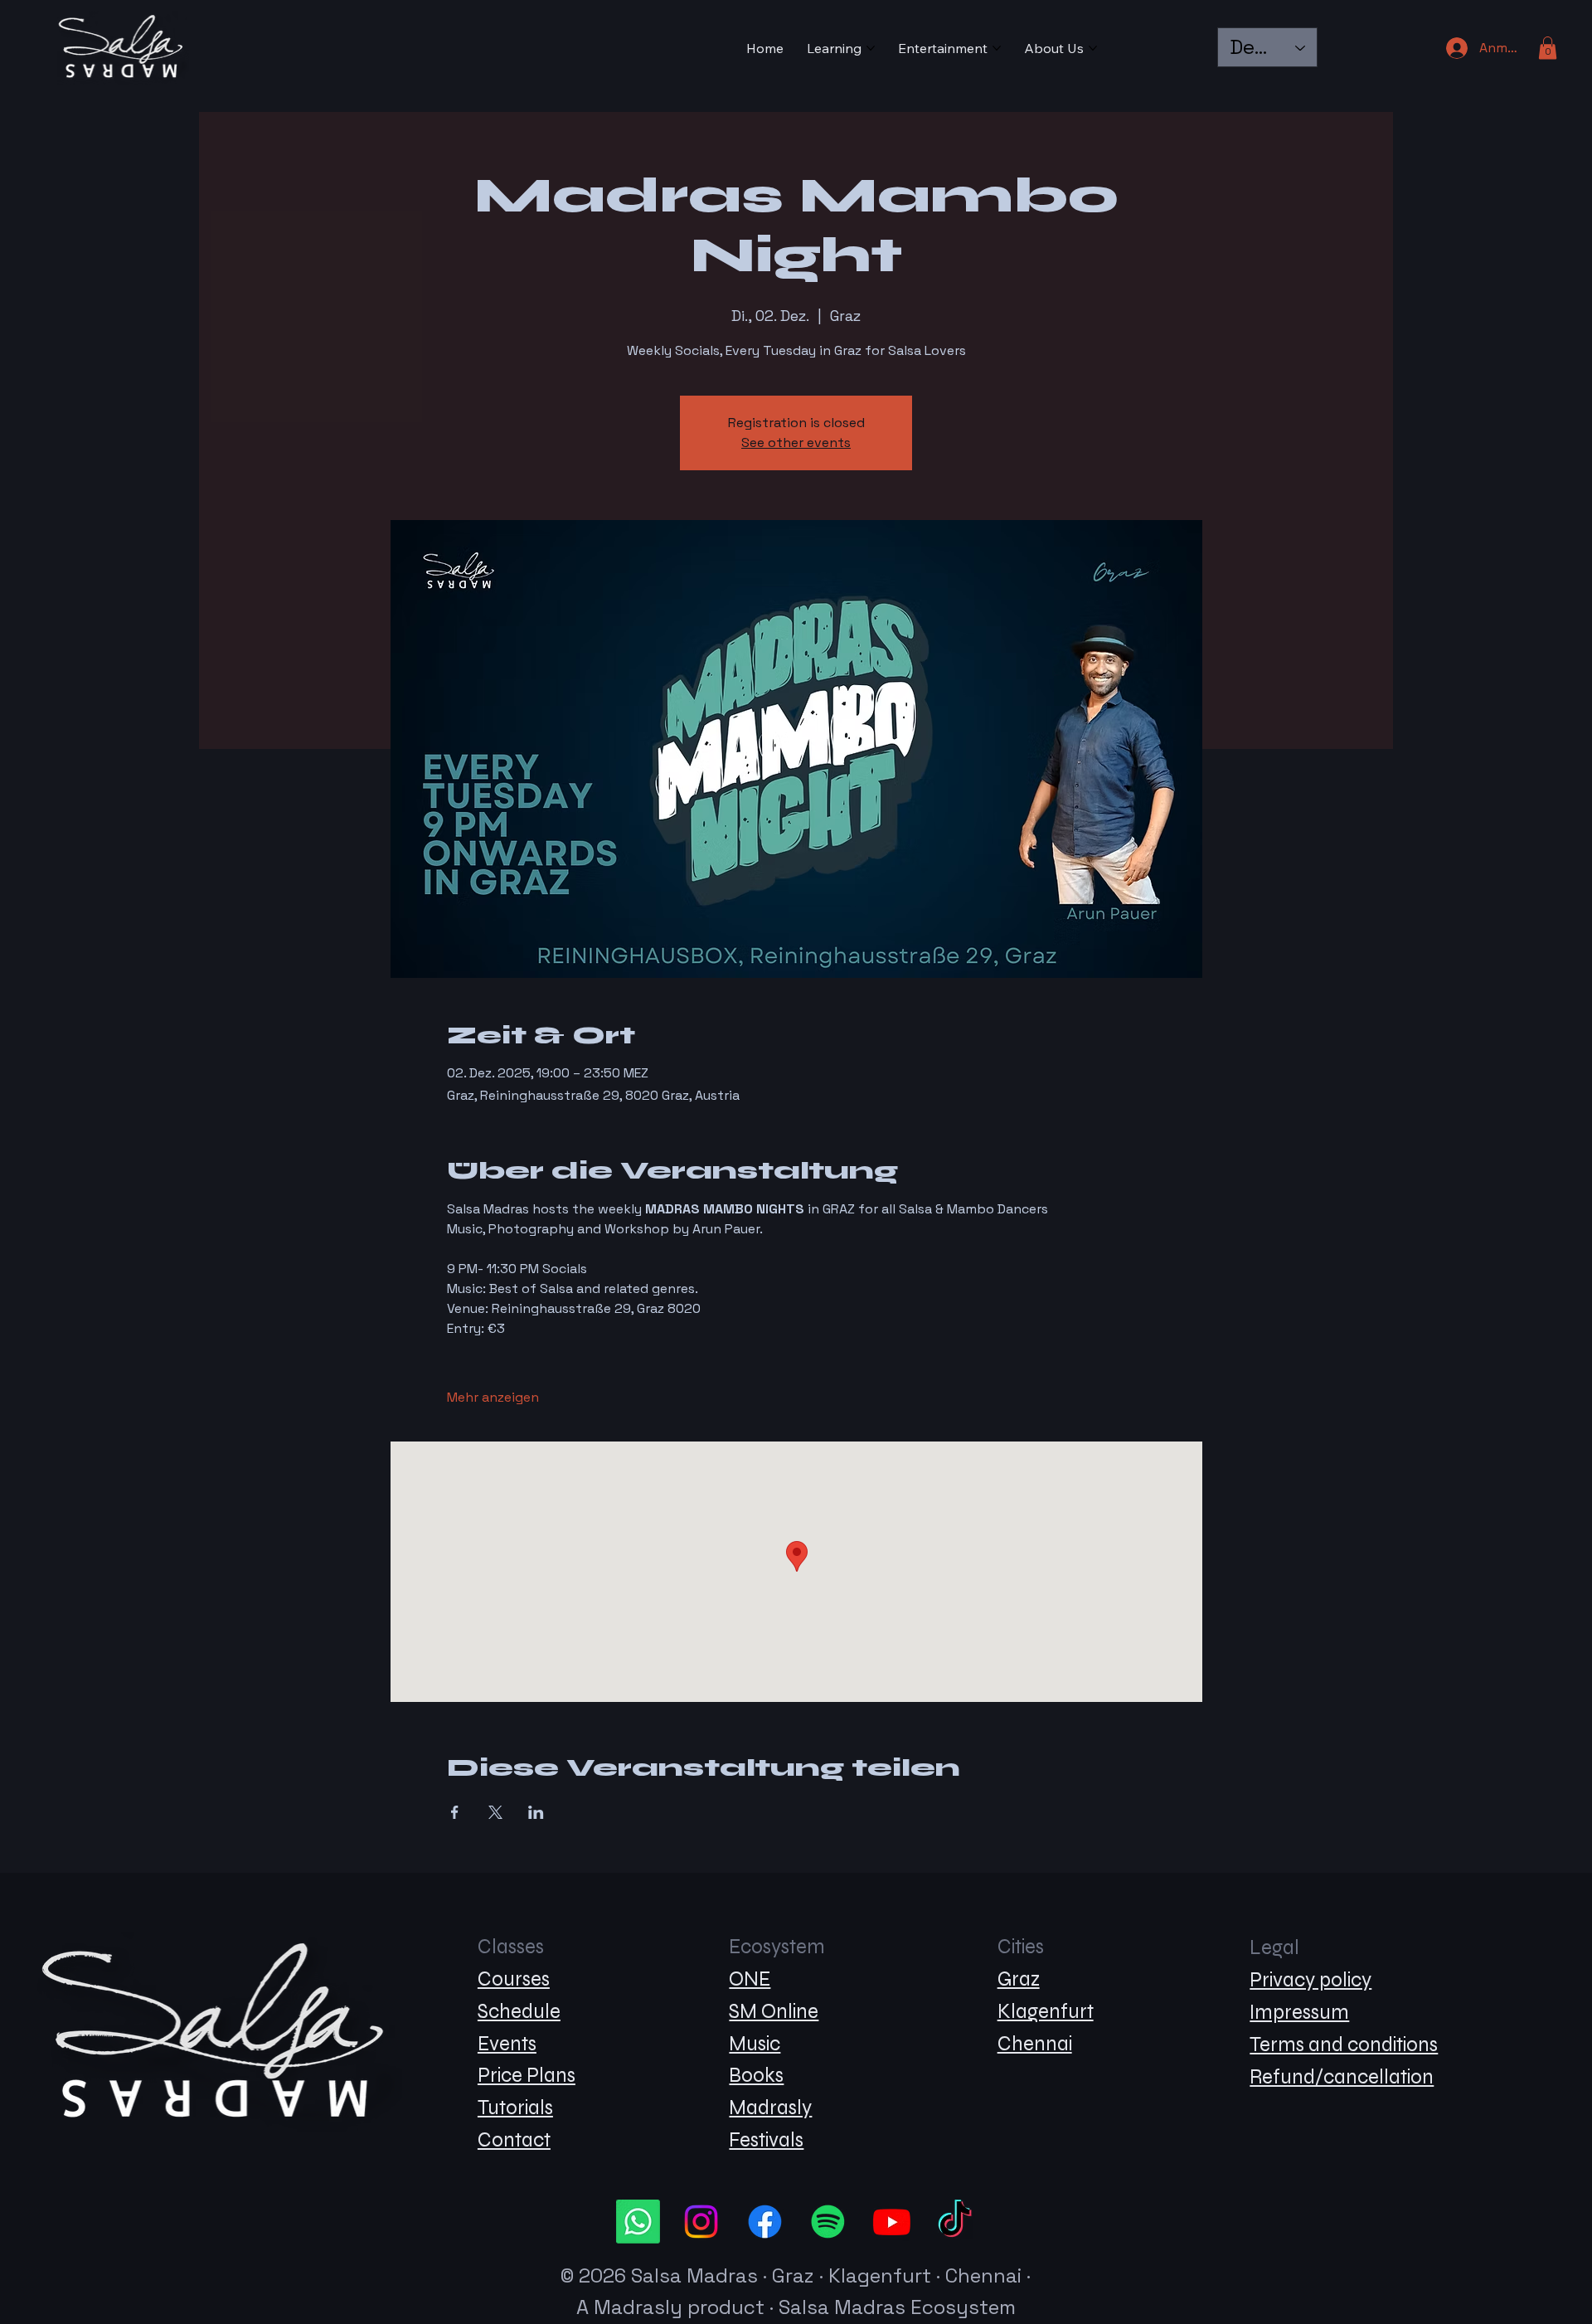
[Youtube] (892, 2222)
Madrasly (770, 2108)
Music (755, 2044)
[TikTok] (955, 2222)
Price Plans (527, 2076)
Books (756, 2076)
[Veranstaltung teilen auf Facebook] (455, 1812)
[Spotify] (828, 2222)
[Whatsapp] (638, 2222)
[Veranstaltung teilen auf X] (495, 1812)
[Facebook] (765, 2222)
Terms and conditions (1344, 2045)
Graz (1019, 1979)
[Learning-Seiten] (871, 48)
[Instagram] (701, 2222)
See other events (796, 442)
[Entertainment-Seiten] (997, 48)
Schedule (519, 2012)
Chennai (1035, 2044)
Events (507, 2044)
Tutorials (515, 2108)
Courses (514, 1979)
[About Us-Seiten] (1093, 48)
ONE (750, 1979)
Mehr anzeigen (493, 1397)
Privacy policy (1310, 1980)
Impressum (1299, 2013)
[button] (1548, 48)
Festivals (766, 2140)
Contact (514, 2140)
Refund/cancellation (1342, 2077)
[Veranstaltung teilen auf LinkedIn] (536, 1812)
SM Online (774, 2012)
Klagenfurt (1046, 2012)
